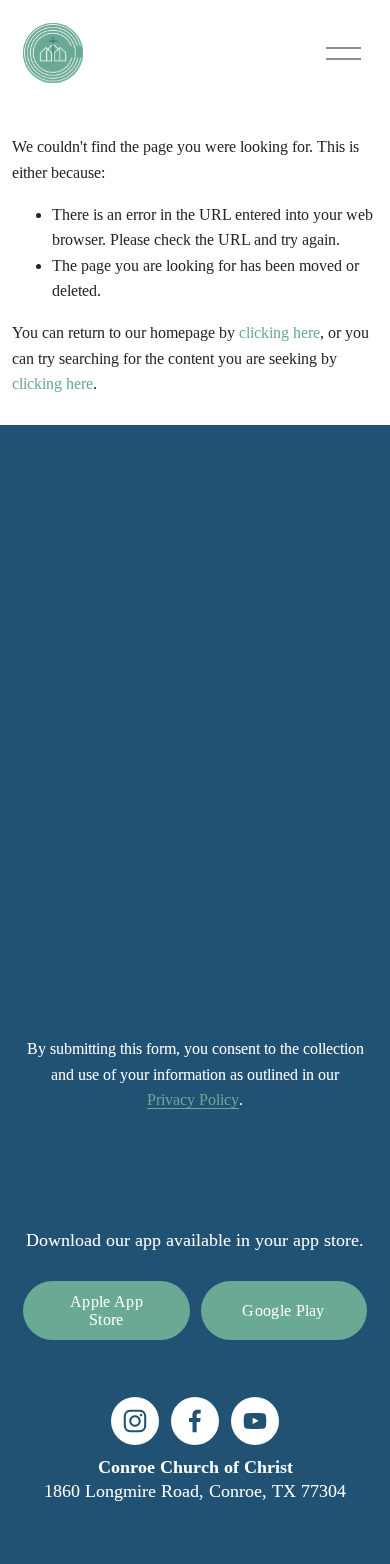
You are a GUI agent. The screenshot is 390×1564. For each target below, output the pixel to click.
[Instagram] (135, 1421)
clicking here (279, 332)
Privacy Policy (193, 1099)
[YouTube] (255, 1421)
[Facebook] (195, 1421)
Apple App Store (106, 1310)
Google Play (283, 1310)
